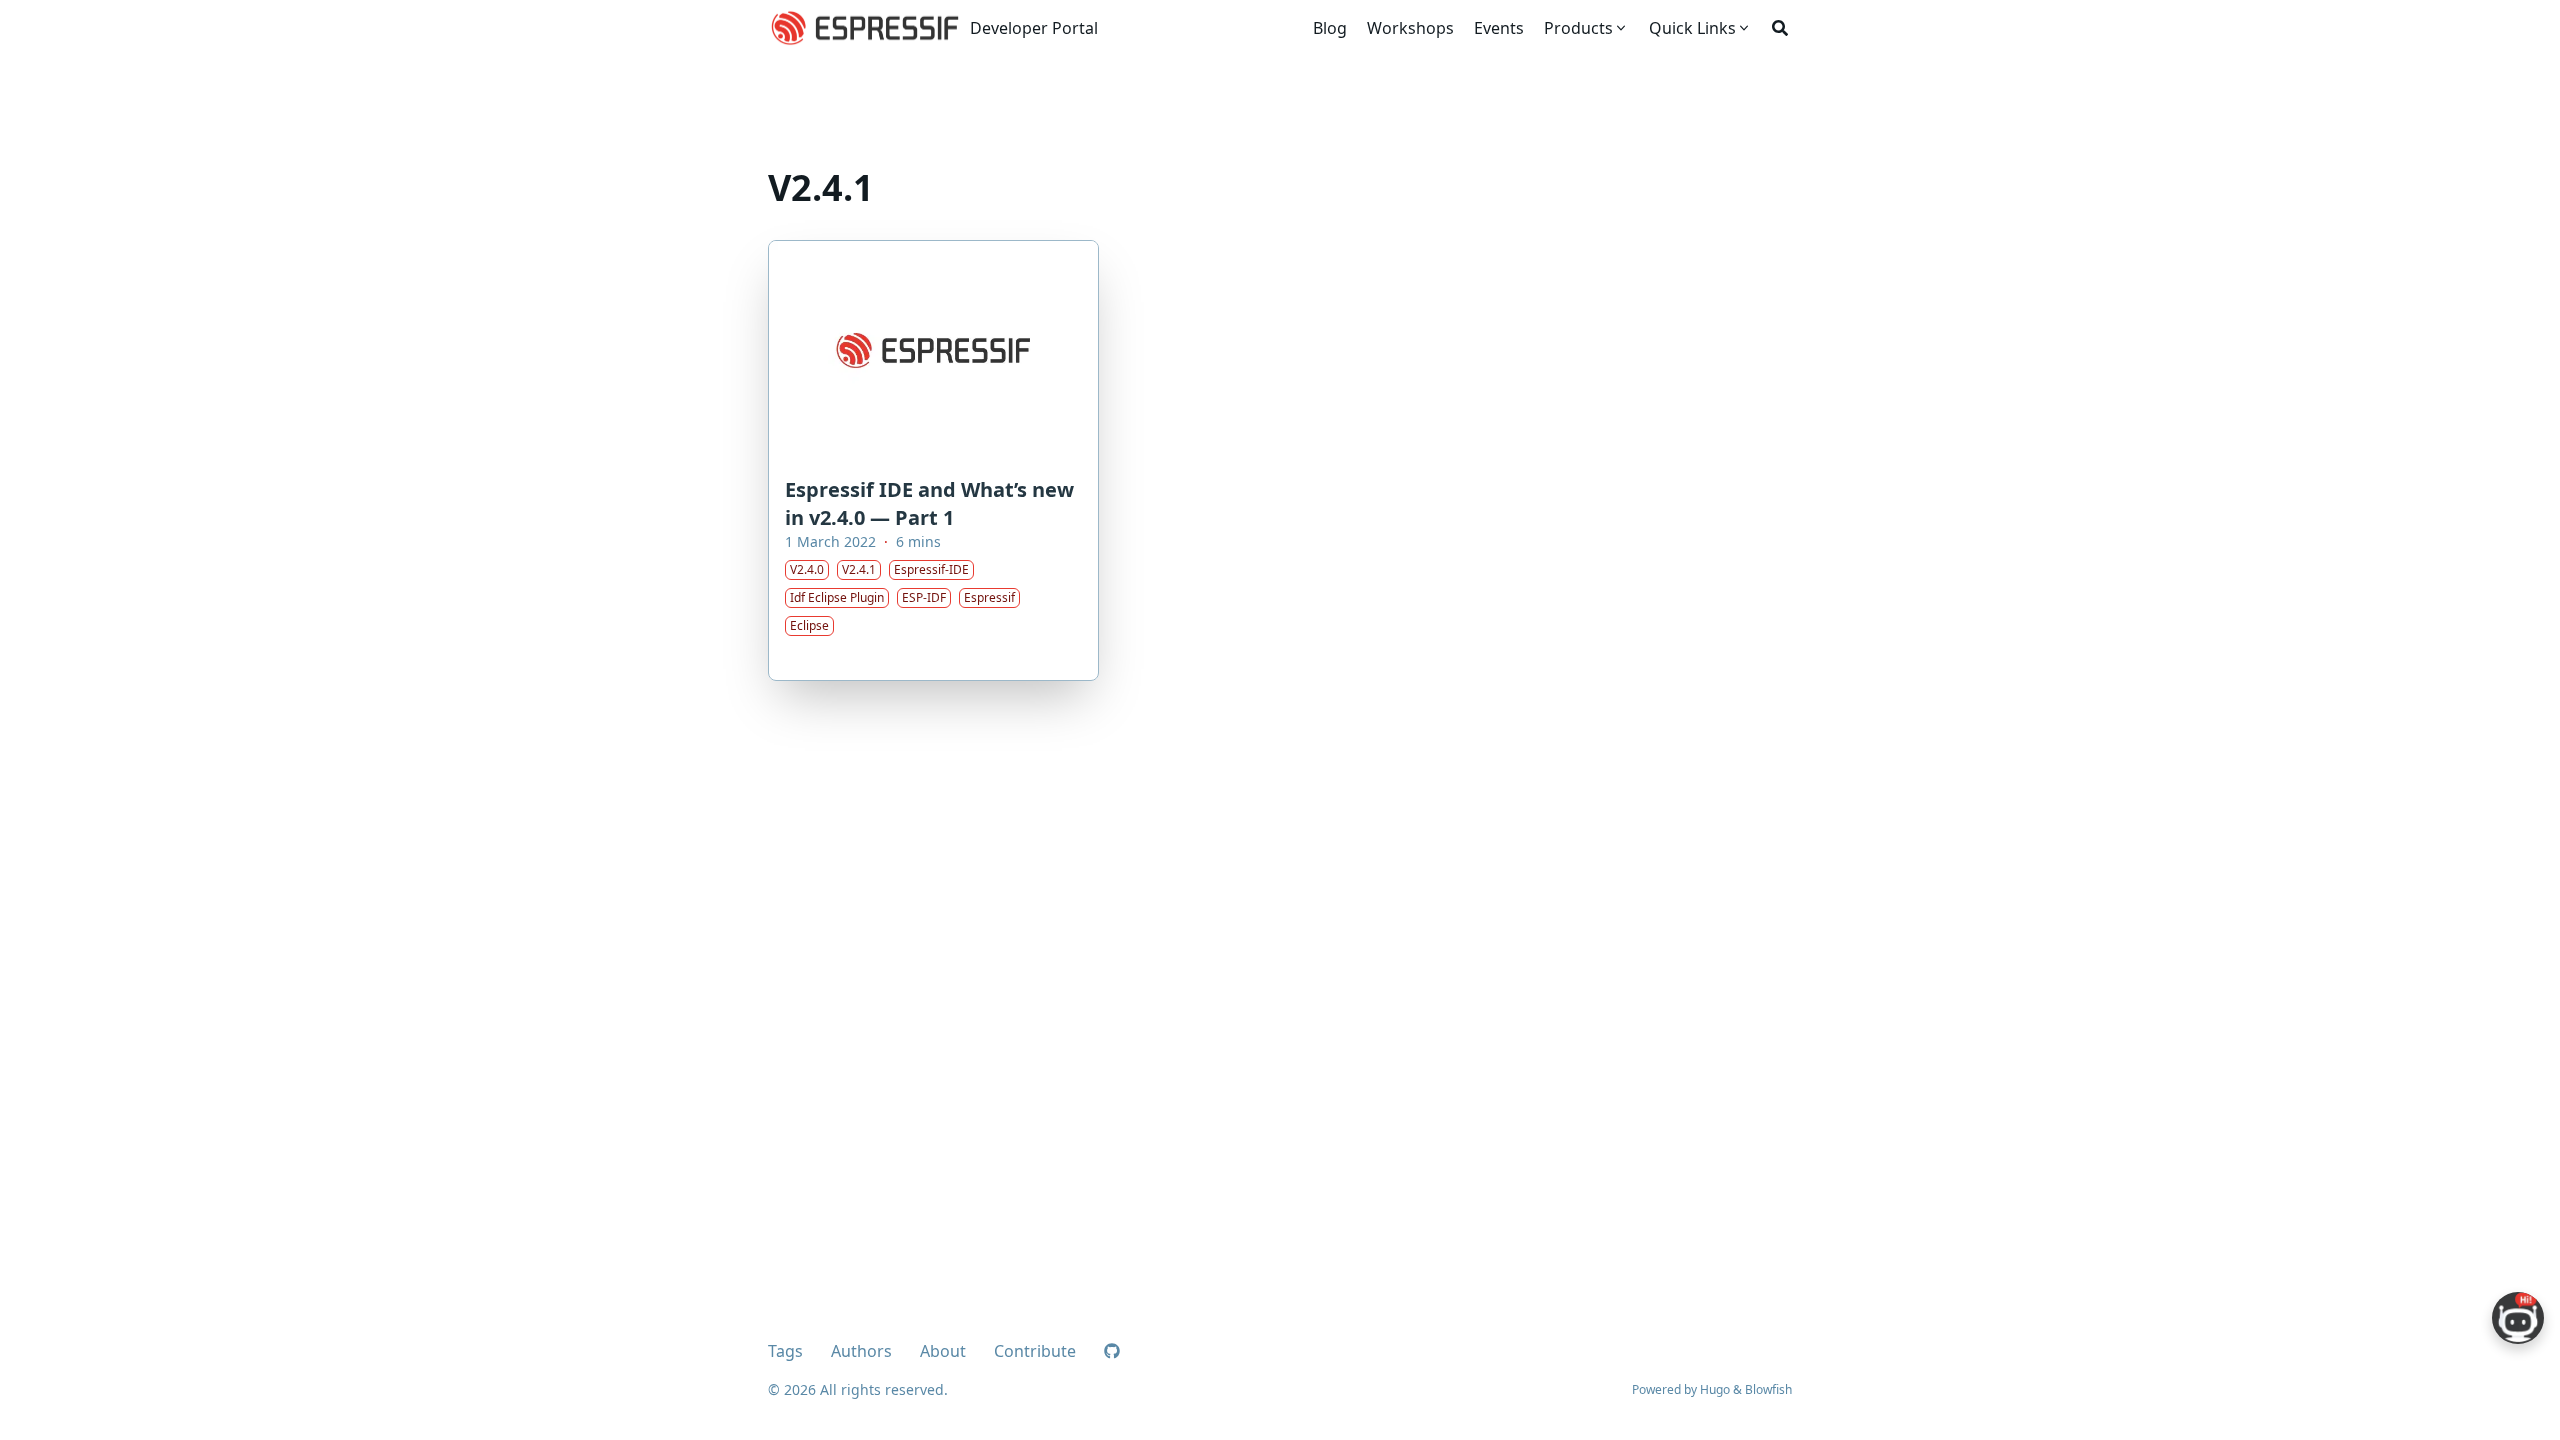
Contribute (1035, 1351)
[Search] (1780, 28)
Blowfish (1768, 1389)
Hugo (1715, 1389)
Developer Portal (1034, 28)
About (943, 1351)
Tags (785, 1351)
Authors (861, 1351)
